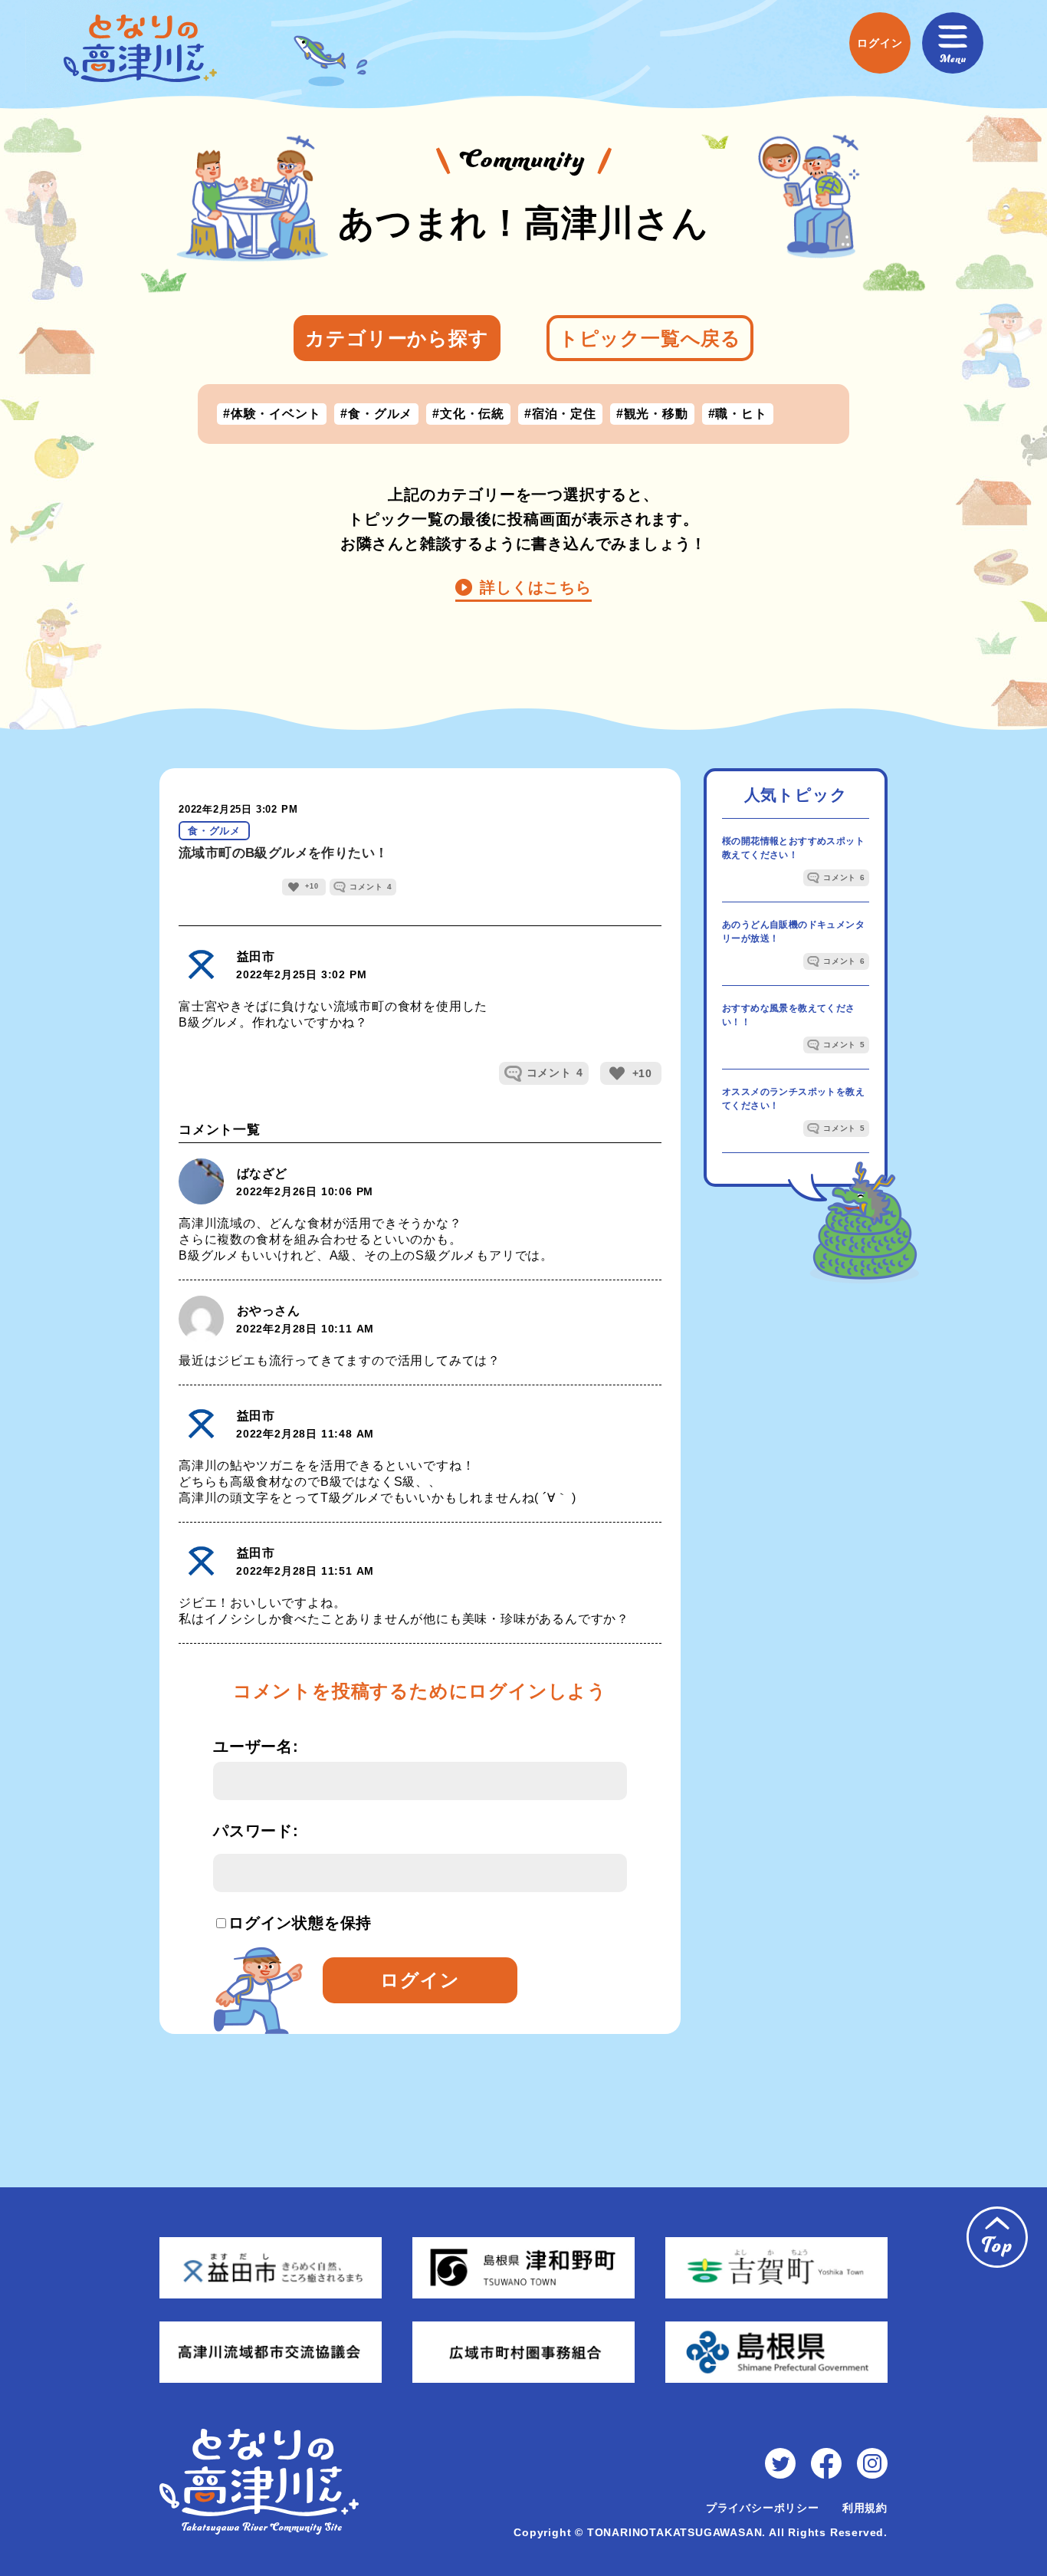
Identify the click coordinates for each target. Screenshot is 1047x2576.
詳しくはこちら (536, 587)
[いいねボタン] (294, 887)
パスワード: (256, 1831)
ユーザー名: (256, 1746)
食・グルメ (214, 831)
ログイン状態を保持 (282, 1923)
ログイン (420, 1980)
